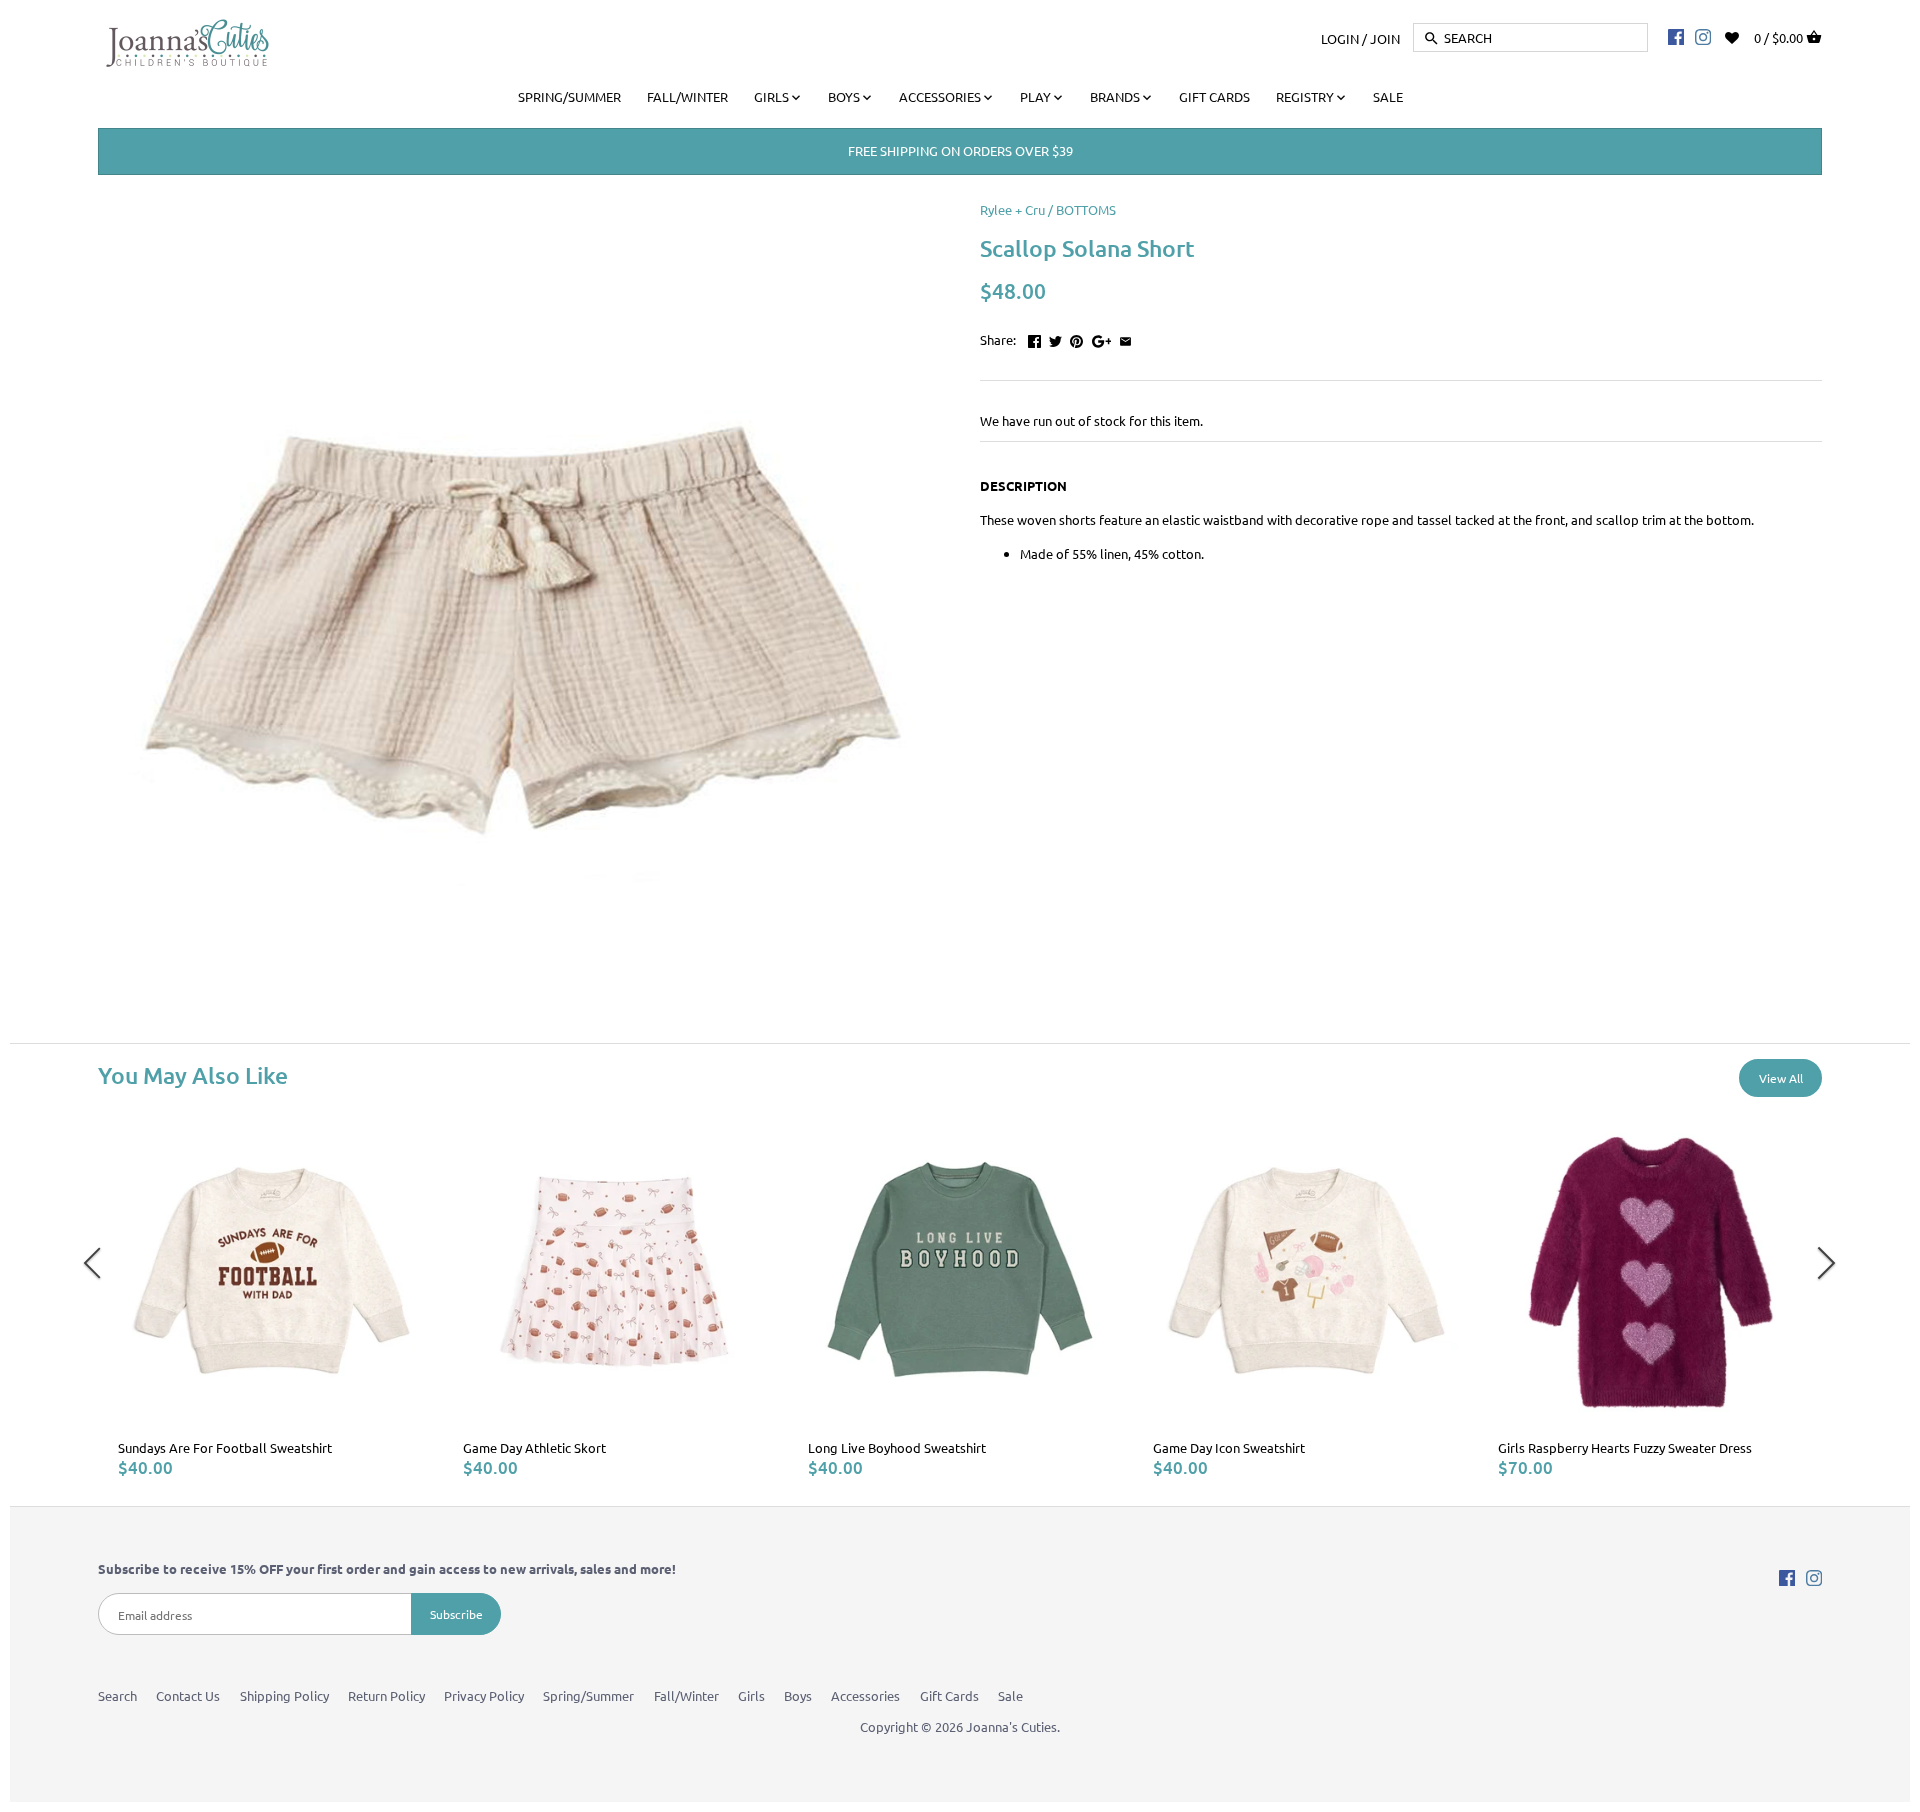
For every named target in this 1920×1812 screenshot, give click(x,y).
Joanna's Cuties (1011, 1726)
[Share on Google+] (1102, 337)
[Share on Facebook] (1034, 337)
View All (1781, 1078)
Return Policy (386, 1695)
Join (1385, 37)
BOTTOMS (1086, 209)
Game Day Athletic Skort (534, 1447)
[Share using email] (1125, 337)
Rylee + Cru (1012, 209)
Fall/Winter (686, 1695)
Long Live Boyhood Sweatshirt (897, 1447)
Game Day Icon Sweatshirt (1229, 1447)
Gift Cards (949, 1695)
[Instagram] (1703, 36)
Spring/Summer (588, 1695)
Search (117, 1695)
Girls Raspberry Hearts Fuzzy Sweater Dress (1625, 1447)
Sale (1010, 1695)
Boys (798, 1695)
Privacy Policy (484, 1695)
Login (1340, 37)
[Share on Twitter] (1055, 337)
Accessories (865, 1695)
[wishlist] (1745, 35)
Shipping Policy (284, 1695)
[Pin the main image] (1076, 337)
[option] (270, 1299)
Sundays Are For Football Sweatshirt (225, 1447)
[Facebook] (1676, 36)
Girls (751, 1695)
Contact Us (188, 1695)
